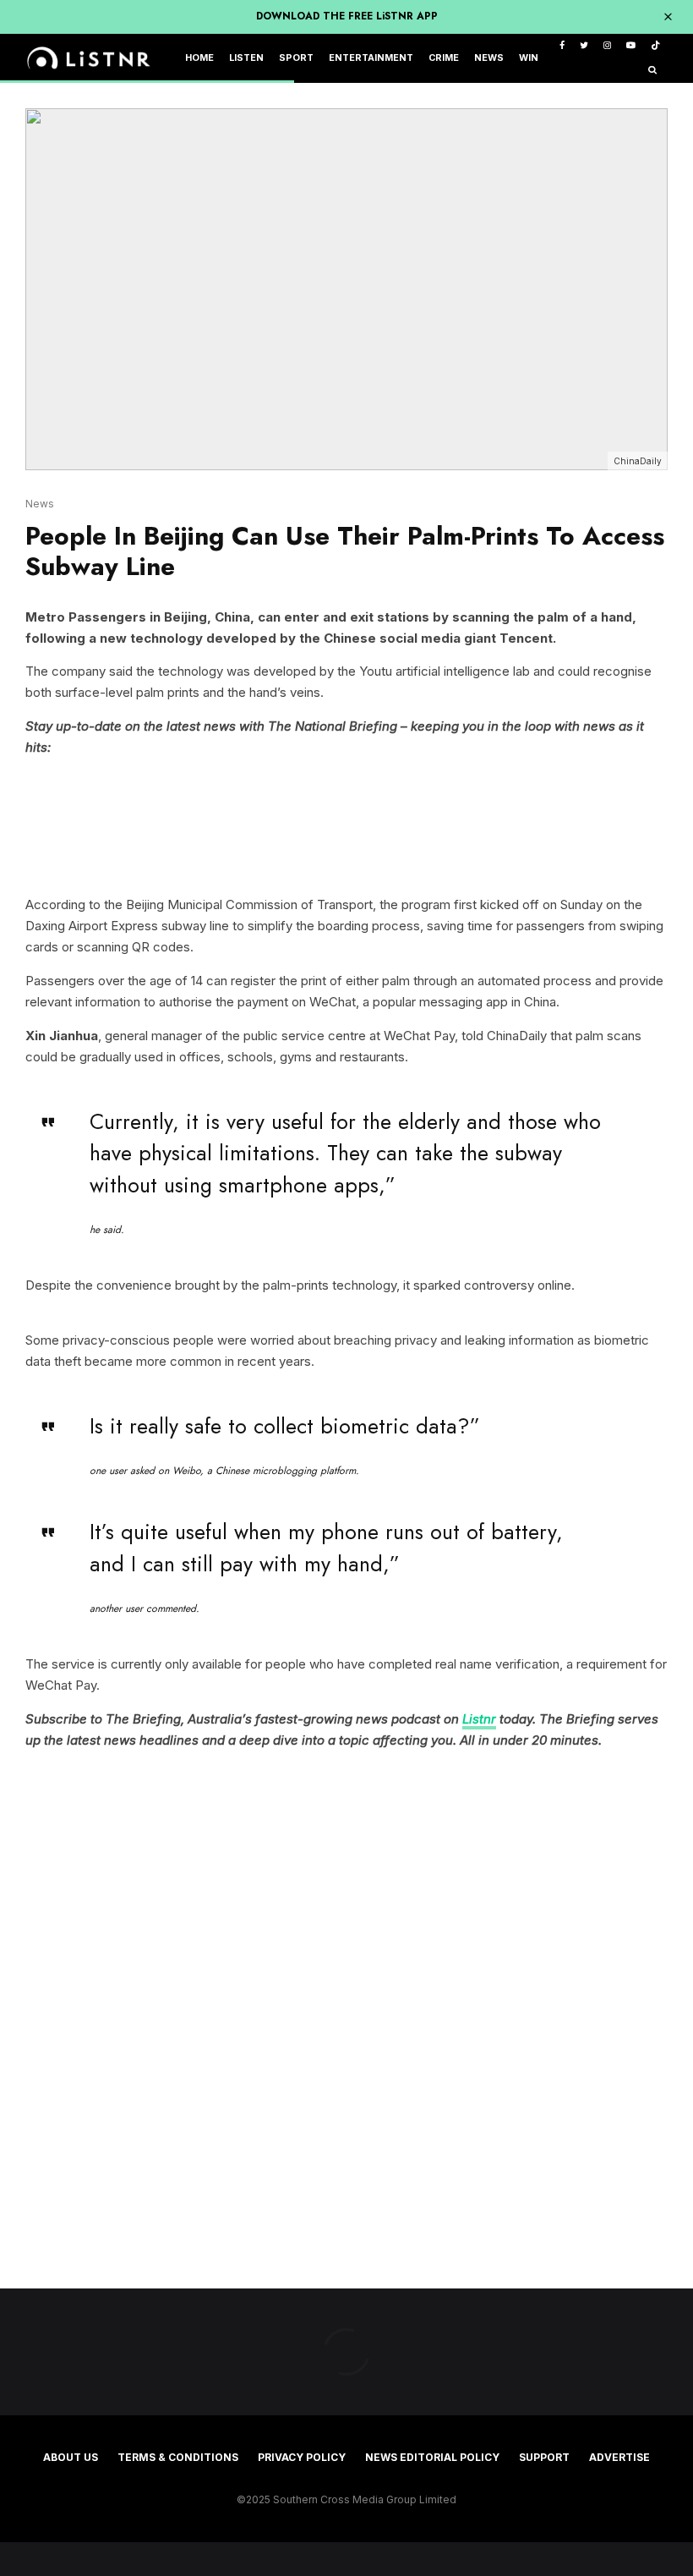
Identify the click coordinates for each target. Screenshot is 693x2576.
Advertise (619, 2457)
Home (199, 58)
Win (529, 58)
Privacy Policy (302, 2457)
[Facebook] (562, 46)
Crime (444, 58)
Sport (296, 58)
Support (544, 2457)
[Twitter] (584, 46)
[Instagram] (607, 46)
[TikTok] (655, 46)
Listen (246, 58)
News (489, 58)
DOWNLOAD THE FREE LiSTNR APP (347, 16)
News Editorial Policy (432, 2457)
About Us (71, 2457)
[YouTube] (631, 46)
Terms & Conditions (178, 2457)
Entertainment (371, 58)
